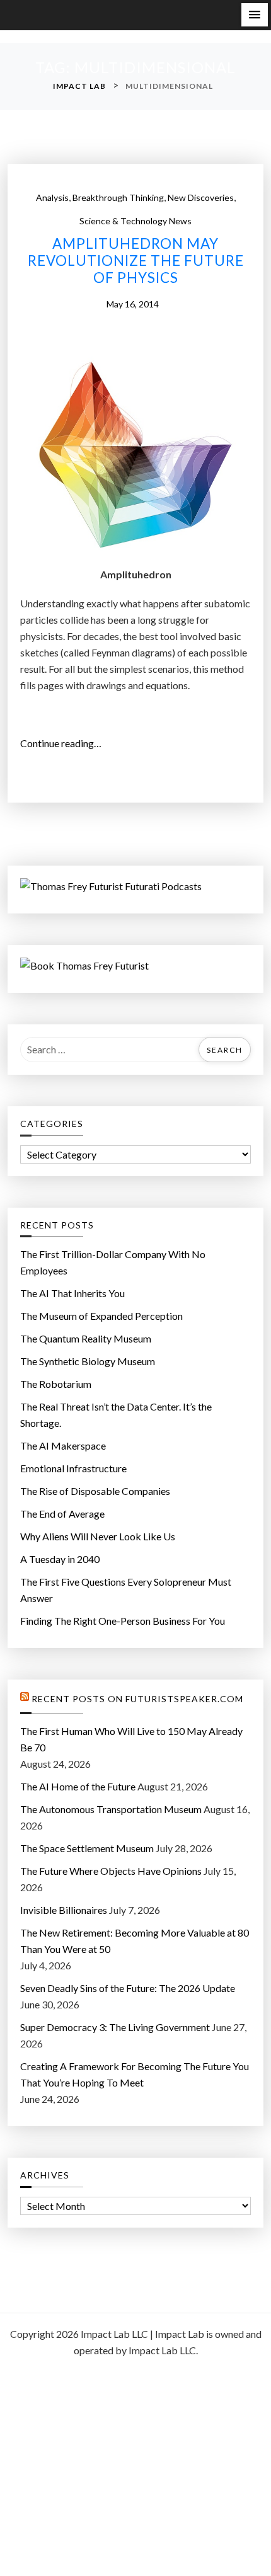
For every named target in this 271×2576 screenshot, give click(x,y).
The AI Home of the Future (78, 1786)
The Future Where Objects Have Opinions (111, 1871)
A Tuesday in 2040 (60, 1559)
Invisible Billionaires (64, 1910)
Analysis (52, 197)
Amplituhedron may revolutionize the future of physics (136, 261)
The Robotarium (56, 1384)
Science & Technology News (135, 221)
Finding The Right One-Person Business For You (123, 1621)
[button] (255, 15)
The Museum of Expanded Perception (101, 1316)
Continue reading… (65, 744)
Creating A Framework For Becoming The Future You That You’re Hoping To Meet (135, 2074)
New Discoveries (201, 197)
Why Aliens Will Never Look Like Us (98, 1536)
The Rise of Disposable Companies (95, 1491)
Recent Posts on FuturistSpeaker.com (137, 1699)
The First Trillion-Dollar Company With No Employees (113, 1262)
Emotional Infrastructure (73, 1468)
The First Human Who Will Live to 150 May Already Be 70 (131, 1739)
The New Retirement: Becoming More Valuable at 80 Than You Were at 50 (135, 1941)
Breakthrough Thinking (118, 197)
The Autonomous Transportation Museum (111, 1809)
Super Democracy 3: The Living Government (115, 2027)
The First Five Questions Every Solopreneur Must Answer (126, 1590)
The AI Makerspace (63, 1445)
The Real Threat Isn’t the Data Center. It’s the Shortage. (116, 1415)
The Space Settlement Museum (87, 1848)
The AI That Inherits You (72, 1293)
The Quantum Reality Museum (86, 1338)
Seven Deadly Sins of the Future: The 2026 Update (128, 1988)
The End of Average (62, 1514)
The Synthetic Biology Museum (88, 1361)
